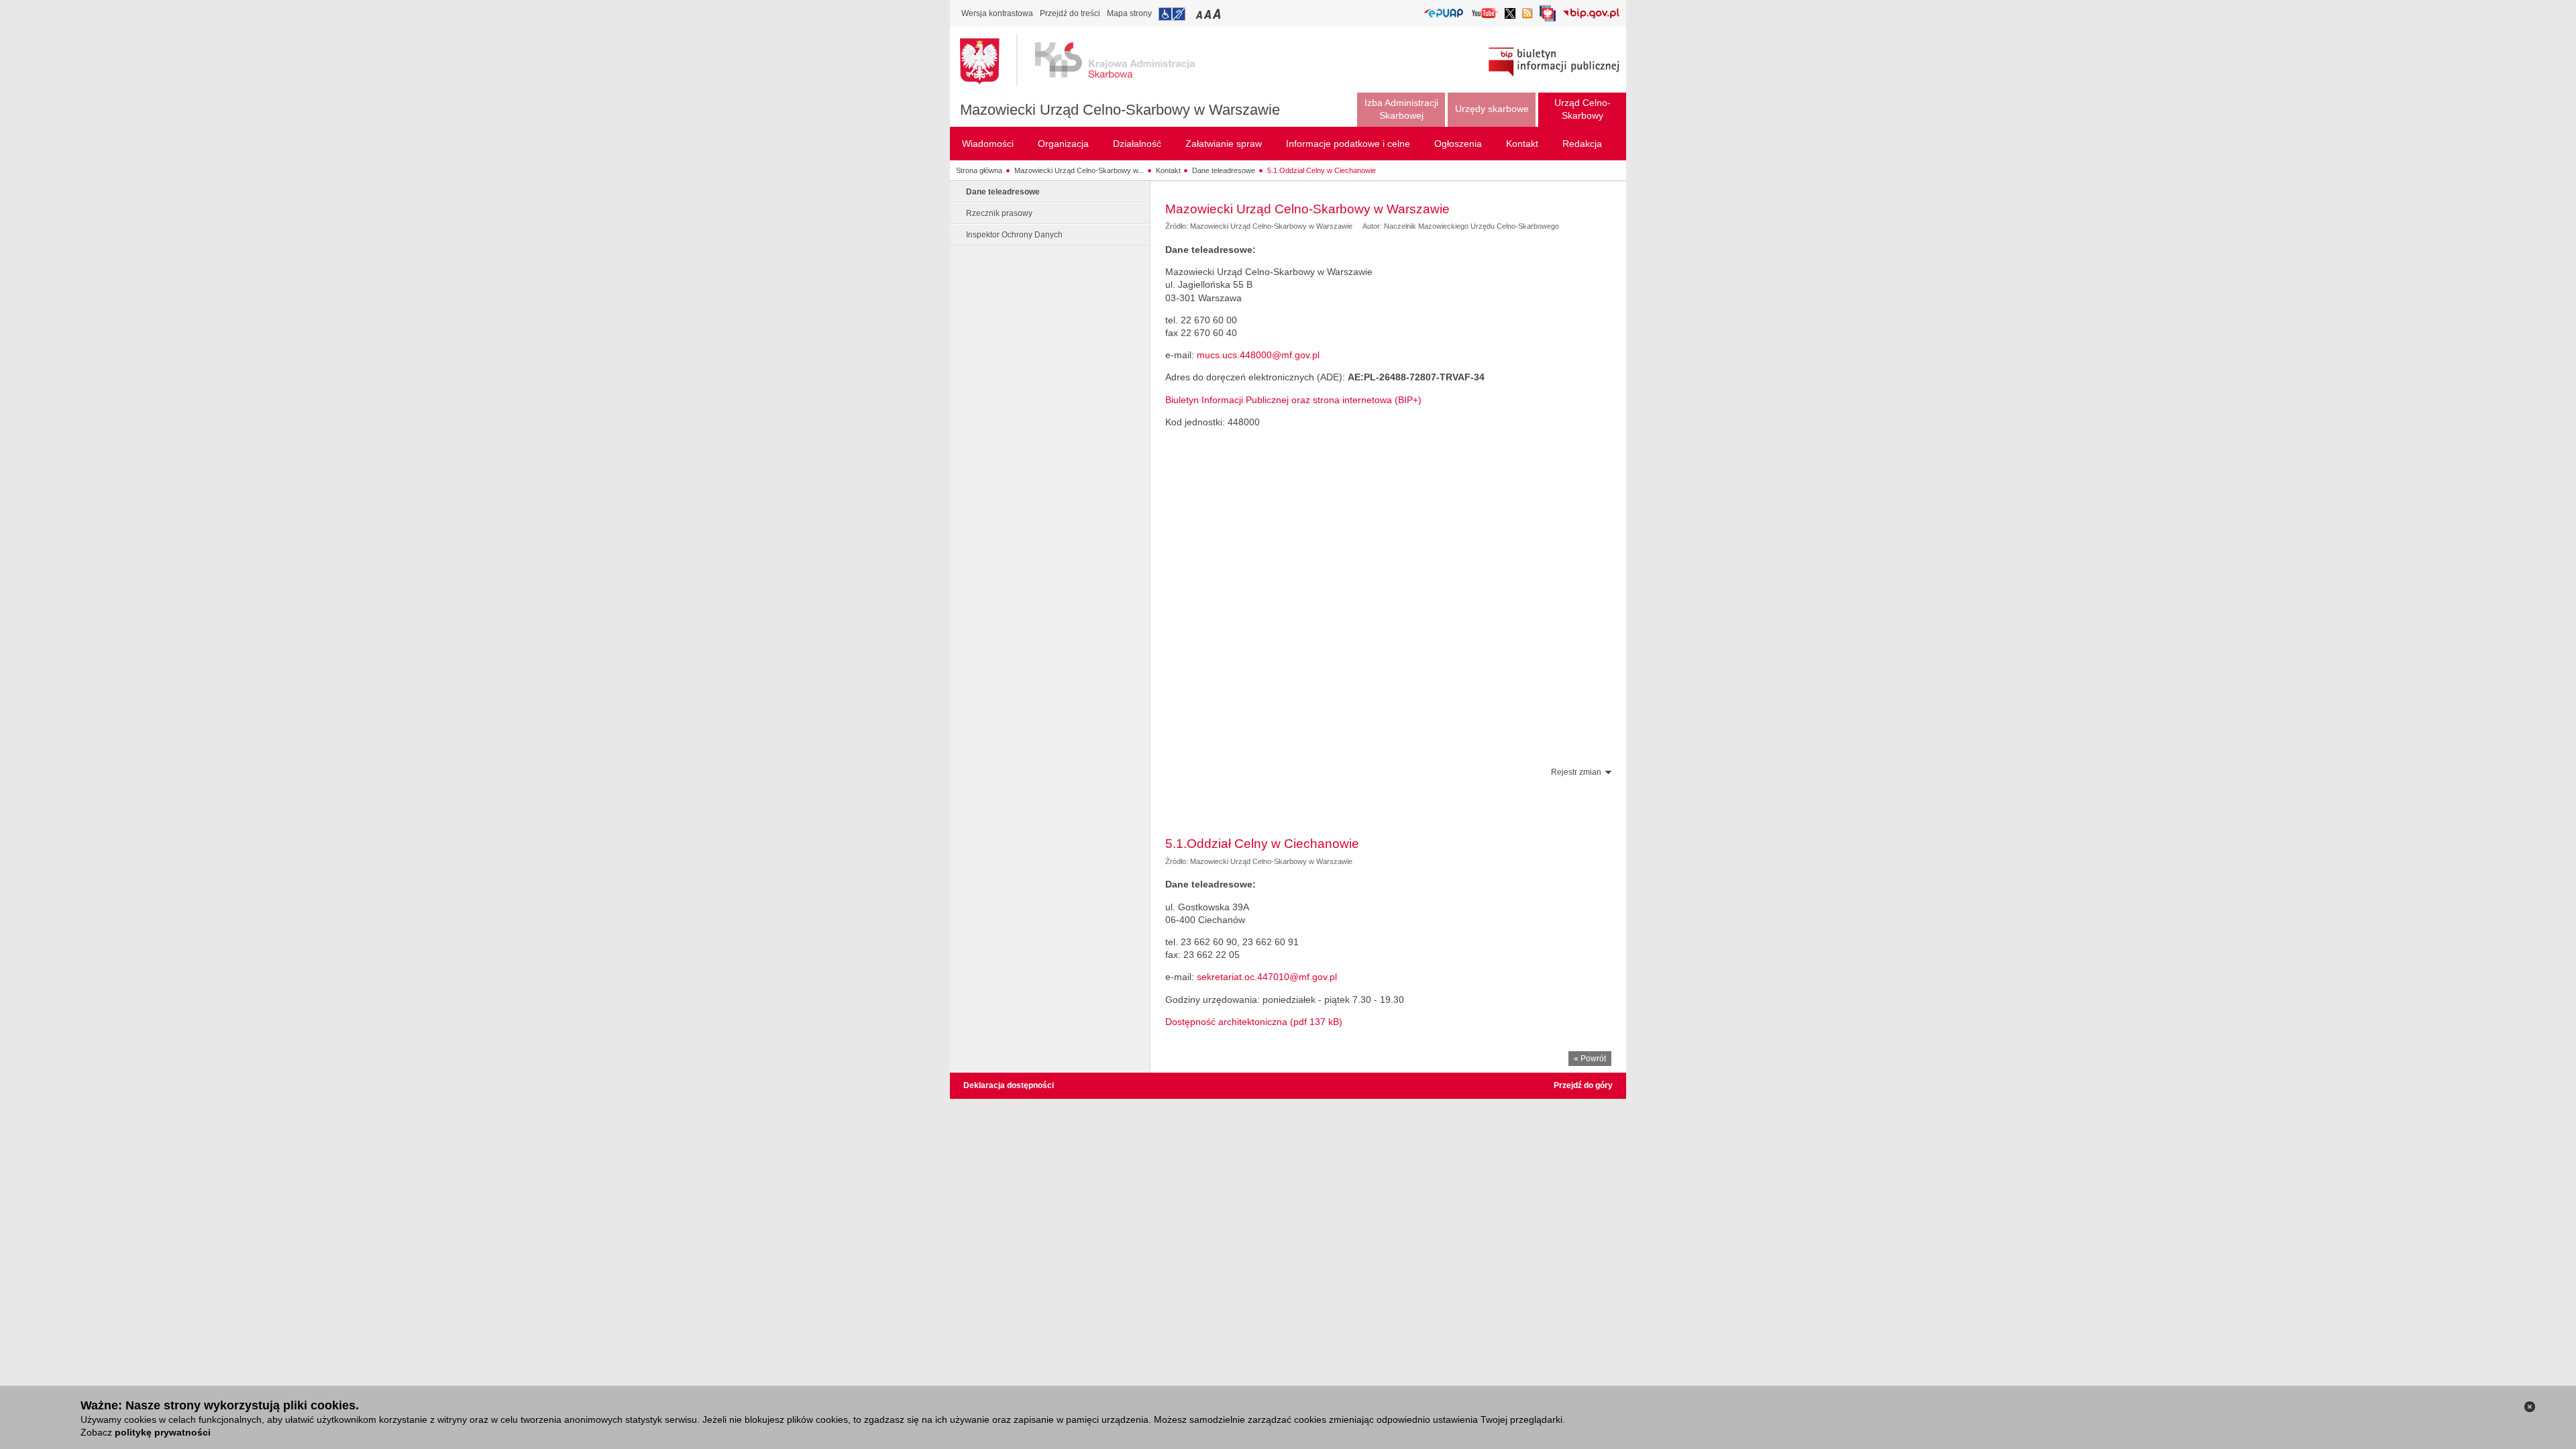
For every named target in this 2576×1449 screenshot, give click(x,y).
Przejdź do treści (1070, 13)
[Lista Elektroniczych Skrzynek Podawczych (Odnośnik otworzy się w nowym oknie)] (1443, 14)
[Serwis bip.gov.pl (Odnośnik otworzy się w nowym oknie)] (1591, 14)
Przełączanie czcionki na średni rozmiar (1209, 14)
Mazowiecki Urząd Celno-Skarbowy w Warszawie (1120, 110)
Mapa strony (1129, 13)
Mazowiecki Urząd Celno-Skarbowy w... (1079, 170)
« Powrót (1590, 1059)
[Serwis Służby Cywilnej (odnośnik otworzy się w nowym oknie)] (1548, 17)
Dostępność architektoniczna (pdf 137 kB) (1254, 1022)
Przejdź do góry (1583, 1085)
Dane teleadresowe (1224, 170)
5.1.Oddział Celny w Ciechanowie (1322, 170)
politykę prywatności (163, 1432)
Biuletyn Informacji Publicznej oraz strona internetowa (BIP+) (1293, 400)
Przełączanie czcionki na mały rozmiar (1200, 14)
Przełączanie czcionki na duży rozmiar (1218, 14)
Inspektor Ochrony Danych (1014, 235)
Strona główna (979, 170)
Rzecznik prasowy (999, 213)
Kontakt (1168, 170)
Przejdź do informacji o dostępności (1172, 14)
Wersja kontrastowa (997, 13)
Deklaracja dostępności (1009, 1085)
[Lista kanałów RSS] (1527, 14)
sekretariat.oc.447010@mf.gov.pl (1267, 977)
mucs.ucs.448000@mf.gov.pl (1258, 355)
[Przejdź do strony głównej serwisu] (1087, 60)
